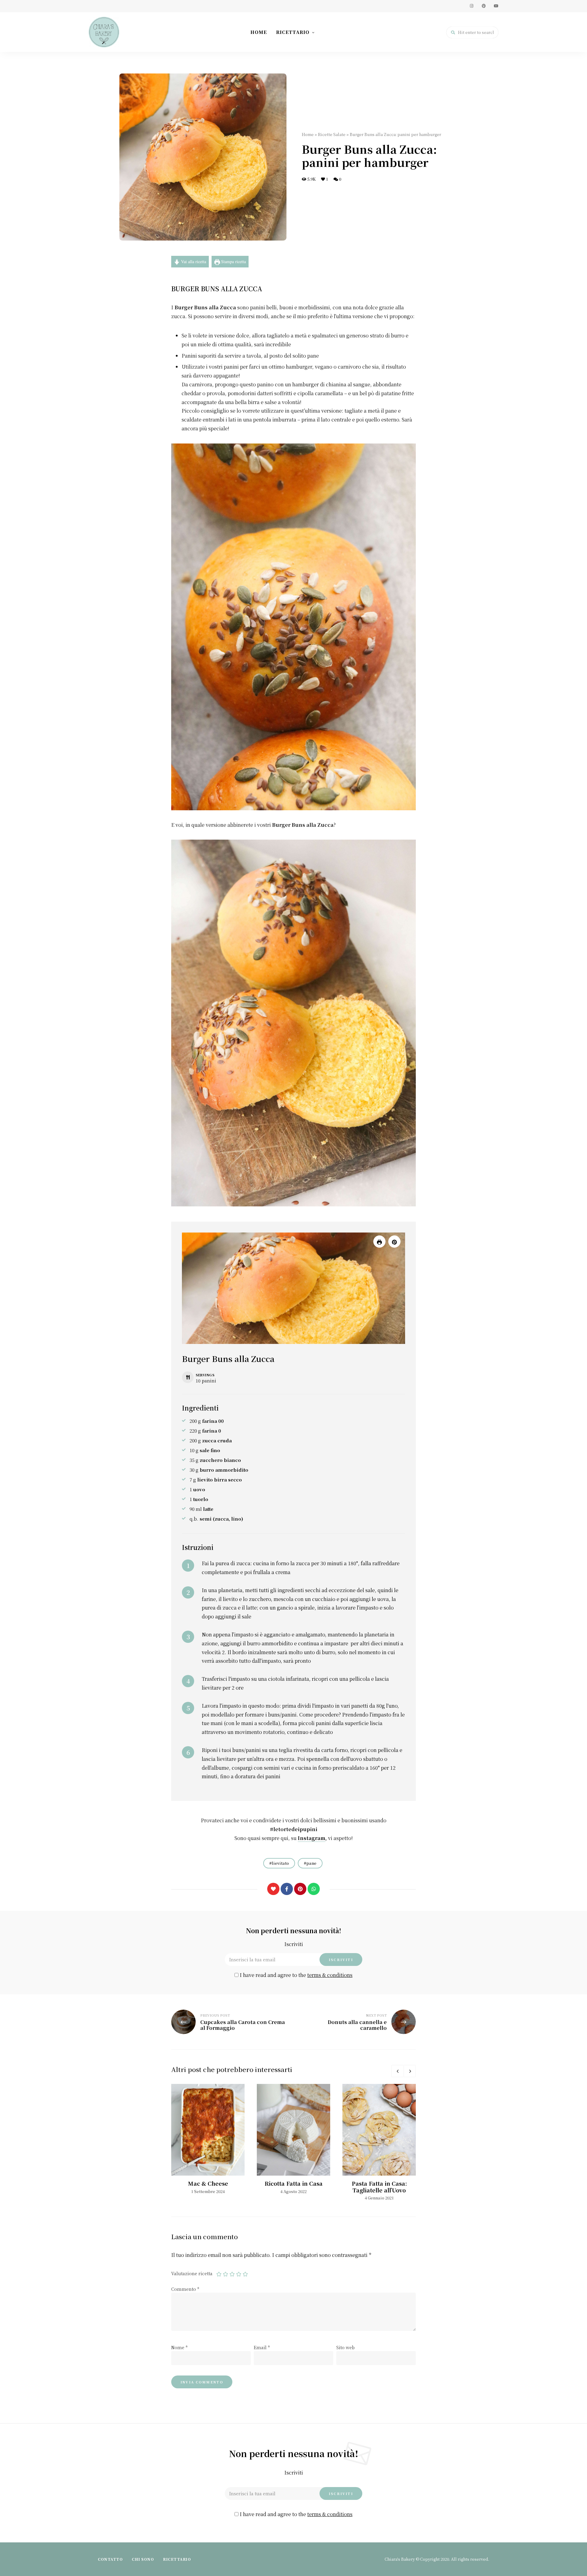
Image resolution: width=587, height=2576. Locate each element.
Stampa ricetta (233, 261)
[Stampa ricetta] (379, 1242)
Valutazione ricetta (192, 2273)
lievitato (280, 1863)
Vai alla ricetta (193, 261)
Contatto (110, 2559)
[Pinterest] (300, 1889)
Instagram (471, 6)
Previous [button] (397, 2071)
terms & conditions (330, 1975)
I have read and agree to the (295, 1975)
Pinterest (484, 6)
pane (311, 1863)
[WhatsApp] (314, 1889)
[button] (394, 1242)
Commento (185, 2289)
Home (259, 32)
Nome (179, 2347)
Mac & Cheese (208, 2183)
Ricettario (293, 32)
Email (262, 2347)
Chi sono (143, 2559)
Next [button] (410, 2071)
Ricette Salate (332, 134)
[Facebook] (287, 1889)
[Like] (273, 1889)
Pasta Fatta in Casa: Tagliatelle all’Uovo (379, 2187)
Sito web (345, 2347)
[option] (208, 2139)
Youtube (496, 6)
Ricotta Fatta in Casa (293, 2183)
